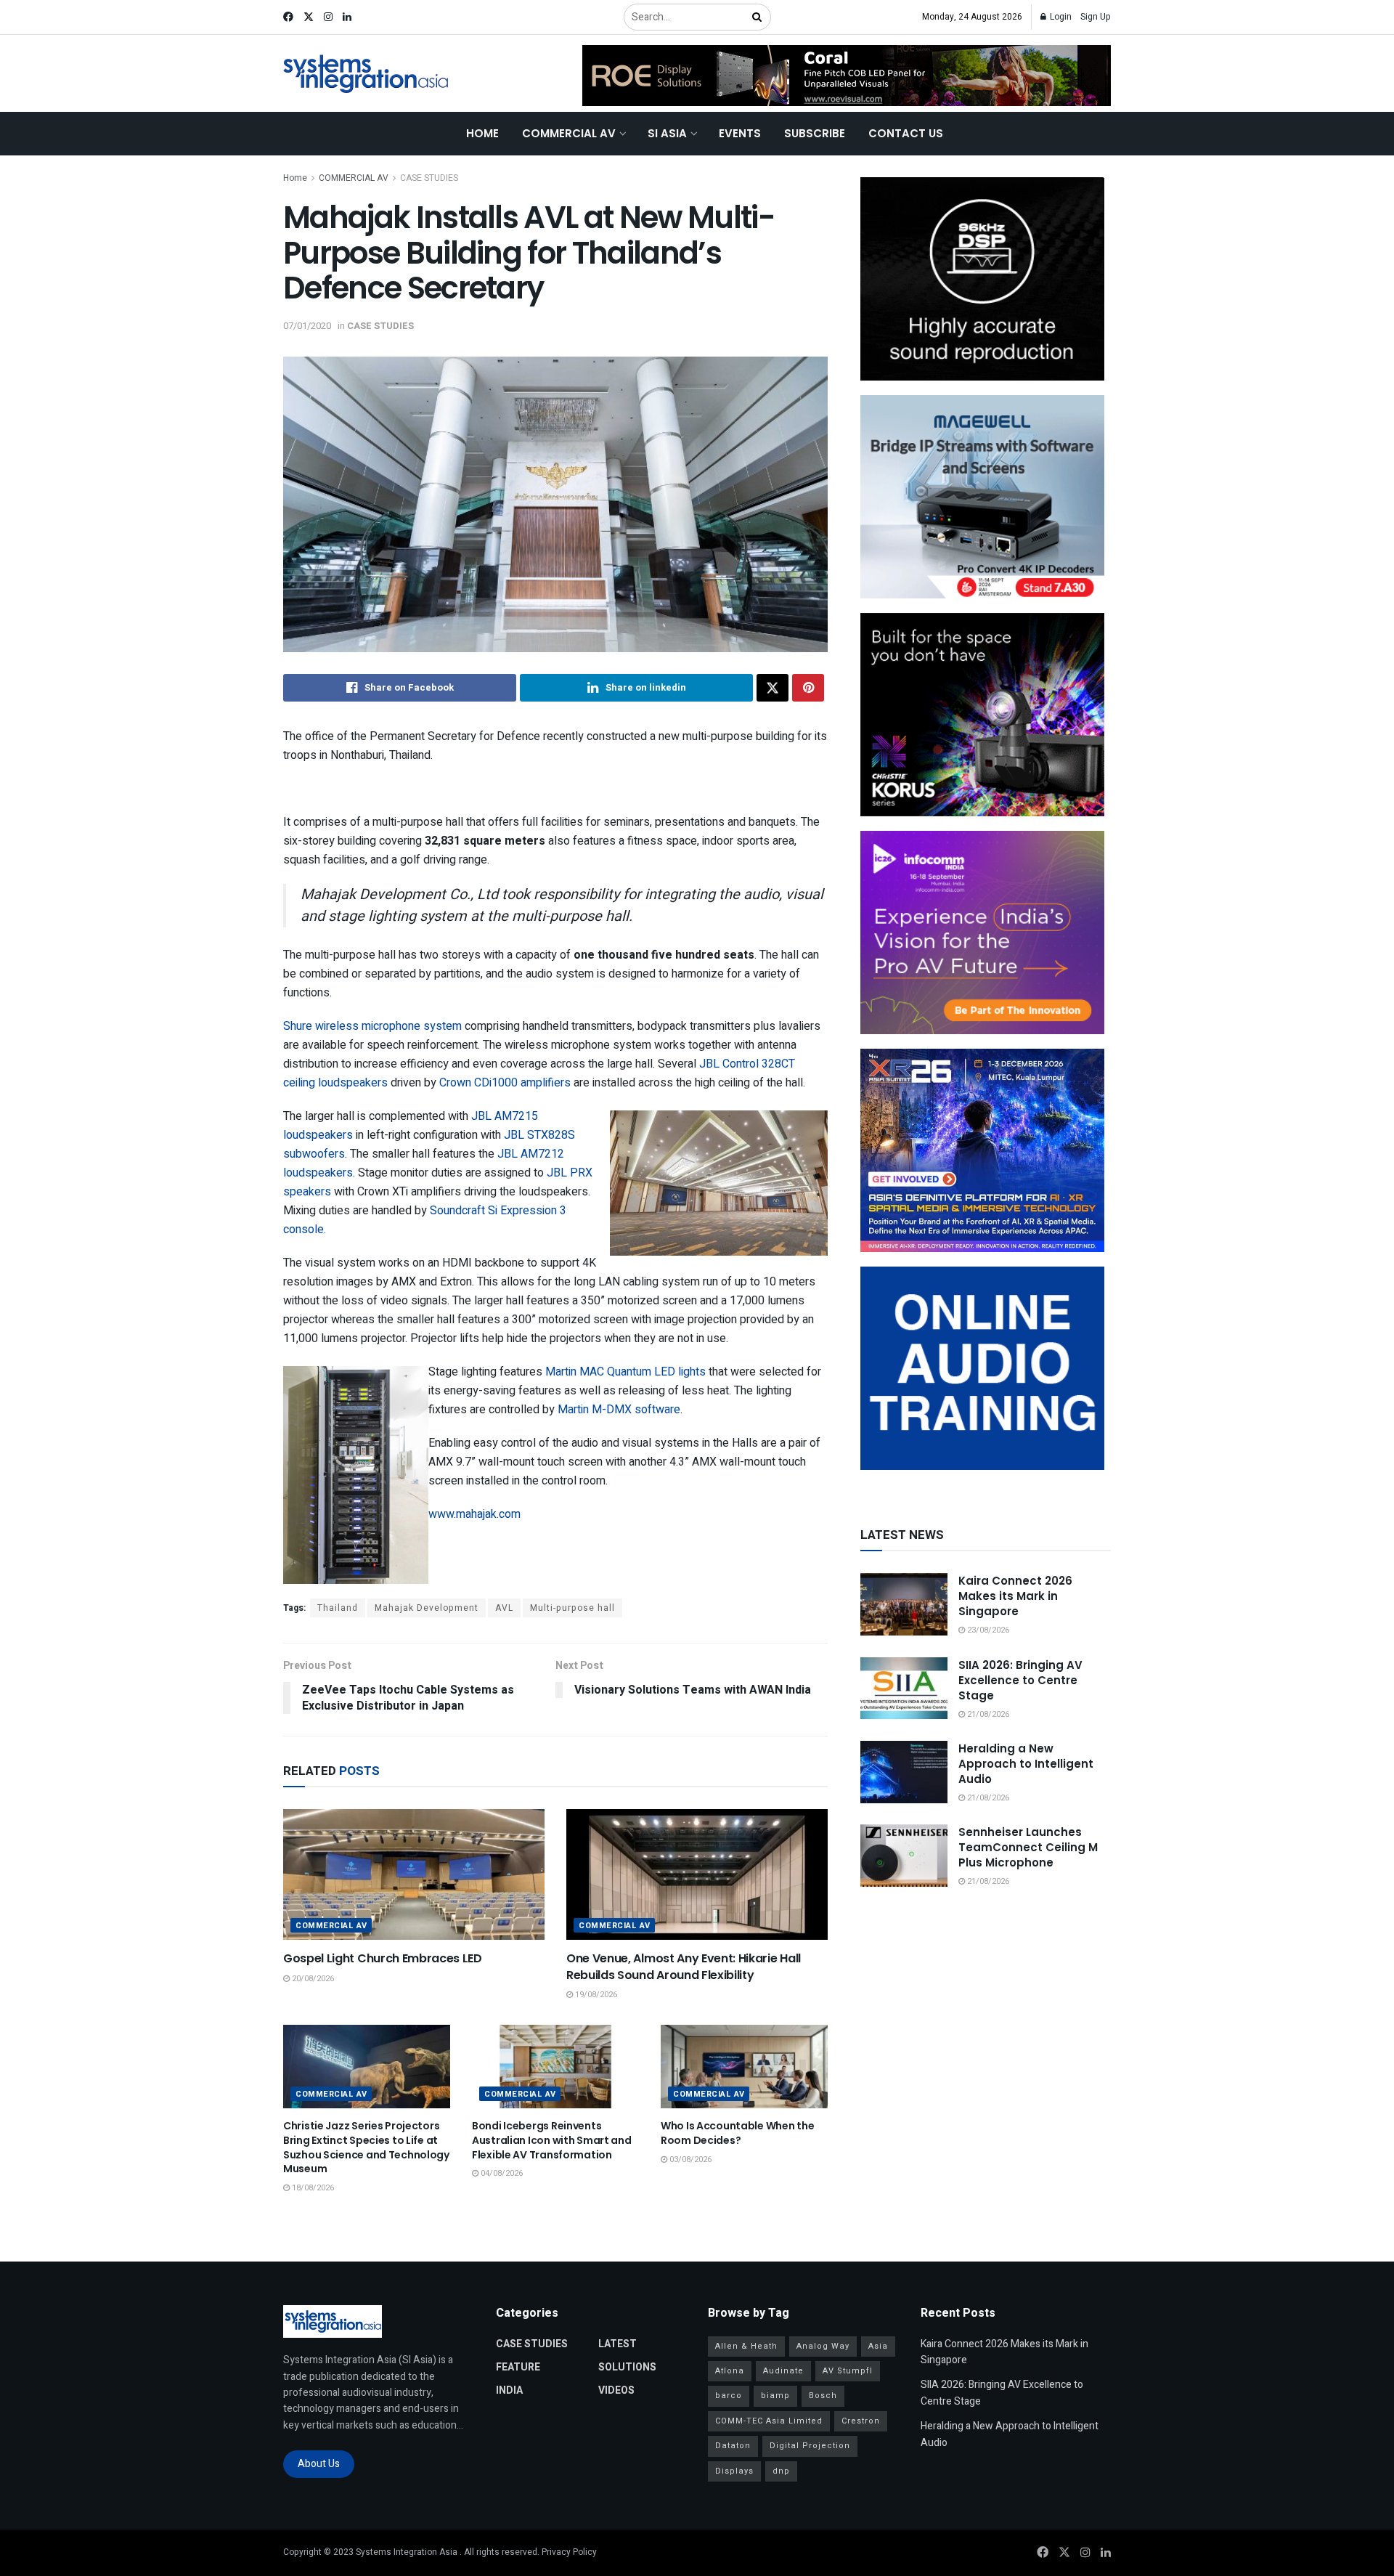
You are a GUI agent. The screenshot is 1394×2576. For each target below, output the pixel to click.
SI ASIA (667, 133)
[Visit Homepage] (366, 74)
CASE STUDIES (429, 178)
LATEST (617, 2344)
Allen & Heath (746, 2346)
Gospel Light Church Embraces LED (383, 1958)
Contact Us (906, 133)
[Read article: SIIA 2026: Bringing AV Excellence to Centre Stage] (904, 1689)
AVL (504, 1608)
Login (1060, 17)
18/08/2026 (312, 2188)
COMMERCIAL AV (569, 133)
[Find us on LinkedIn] (347, 17)
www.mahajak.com (474, 1514)
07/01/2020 (307, 326)
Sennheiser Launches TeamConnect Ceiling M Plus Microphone (1028, 1847)
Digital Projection (810, 2446)
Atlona (730, 2371)
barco (729, 2396)
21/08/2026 (987, 1714)
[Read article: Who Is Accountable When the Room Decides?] (744, 2067)
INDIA (509, 2390)
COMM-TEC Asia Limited (769, 2421)
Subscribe (815, 133)
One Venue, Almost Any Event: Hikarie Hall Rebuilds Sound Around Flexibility (684, 1966)
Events (740, 133)
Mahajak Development (427, 1608)
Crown (457, 1083)
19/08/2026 (595, 1995)
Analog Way (823, 2346)
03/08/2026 (689, 2159)
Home (482, 133)
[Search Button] (758, 17)
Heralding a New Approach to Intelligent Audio (1026, 1764)
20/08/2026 (312, 1979)
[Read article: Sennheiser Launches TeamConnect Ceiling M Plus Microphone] (904, 1856)
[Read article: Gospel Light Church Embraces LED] (414, 1874)
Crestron (861, 2421)
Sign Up (1096, 17)
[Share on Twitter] (773, 688)
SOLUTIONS (627, 2367)
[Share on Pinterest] (808, 688)
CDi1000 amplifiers (522, 1083)
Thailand (338, 1608)
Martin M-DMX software (619, 1410)
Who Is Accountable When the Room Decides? (737, 2133)
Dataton (733, 2446)
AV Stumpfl (848, 2371)
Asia (878, 2346)
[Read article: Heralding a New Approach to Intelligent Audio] (904, 1772)
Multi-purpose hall (572, 1608)
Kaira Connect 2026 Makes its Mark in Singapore (1015, 1596)
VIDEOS (616, 2390)
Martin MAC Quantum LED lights (624, 1372)
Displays (734, 2471)
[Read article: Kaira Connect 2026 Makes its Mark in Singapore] (904, 1604)
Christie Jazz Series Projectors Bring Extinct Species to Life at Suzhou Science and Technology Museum (366, 2147)
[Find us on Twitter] (309, 17)
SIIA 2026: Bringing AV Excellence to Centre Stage (1020, 1680)
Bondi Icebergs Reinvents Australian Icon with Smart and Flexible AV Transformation (552, 2140)
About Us (319, 2464)
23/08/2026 (987, 1630)
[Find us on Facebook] (288, 17)
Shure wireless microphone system (372, 1026)
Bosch (823, 2396)
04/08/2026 (501, 2173)
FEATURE (518, 2367)
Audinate (783, 2371)
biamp (775, 2396)
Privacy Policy (569, 2552)
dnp (781, 2471)
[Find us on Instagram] (328, 17)
